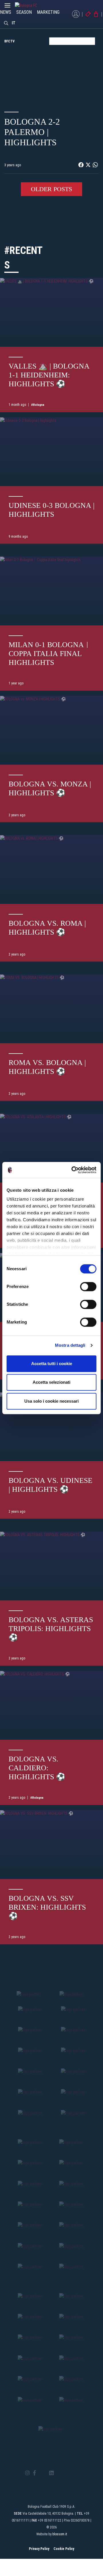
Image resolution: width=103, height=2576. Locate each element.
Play (51, 75)
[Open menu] (7, 7)
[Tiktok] (59, 2473)
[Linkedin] (51, 2473)
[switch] (88, 1287)
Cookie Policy (64, 2549)
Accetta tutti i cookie (52, 1364)
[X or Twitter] (42, 2473)
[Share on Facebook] (81, 165)
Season (24, 12)
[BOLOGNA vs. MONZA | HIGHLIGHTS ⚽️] (51, 730)
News (6, 12)
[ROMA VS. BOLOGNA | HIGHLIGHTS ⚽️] (51, 1009)
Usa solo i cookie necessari (51, 1401)
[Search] (6, 23)
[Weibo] (75, 2473)
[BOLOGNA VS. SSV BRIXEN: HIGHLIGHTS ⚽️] (51, 1844)
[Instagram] (27, 2473)
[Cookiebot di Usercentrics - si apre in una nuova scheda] (73, 1170)
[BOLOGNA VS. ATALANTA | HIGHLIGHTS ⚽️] (51, 1148)
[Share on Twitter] (88, 165)
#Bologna (38, 405)
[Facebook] (34, 2473)
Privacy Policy (39, 2549)
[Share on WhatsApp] (95, 165)
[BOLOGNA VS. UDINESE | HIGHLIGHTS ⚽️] (51, 1427)
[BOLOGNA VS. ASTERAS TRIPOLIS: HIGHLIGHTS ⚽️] (51, 1566)
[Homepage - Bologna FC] (31, 5)
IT (14, 23)
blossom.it (60, 2534)
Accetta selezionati (51, 1382)
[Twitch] (67, 2473)
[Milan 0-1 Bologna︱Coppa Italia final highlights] (51, 591)
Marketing (48, 12)
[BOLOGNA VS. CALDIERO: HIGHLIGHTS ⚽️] (51, 1705)
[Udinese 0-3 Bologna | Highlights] (51, 452)
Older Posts (51, 189)
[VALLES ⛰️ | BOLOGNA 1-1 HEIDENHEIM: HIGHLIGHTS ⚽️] (51, 312)
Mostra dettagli (70, 1345)
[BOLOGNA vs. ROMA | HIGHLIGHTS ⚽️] (51, 869)
